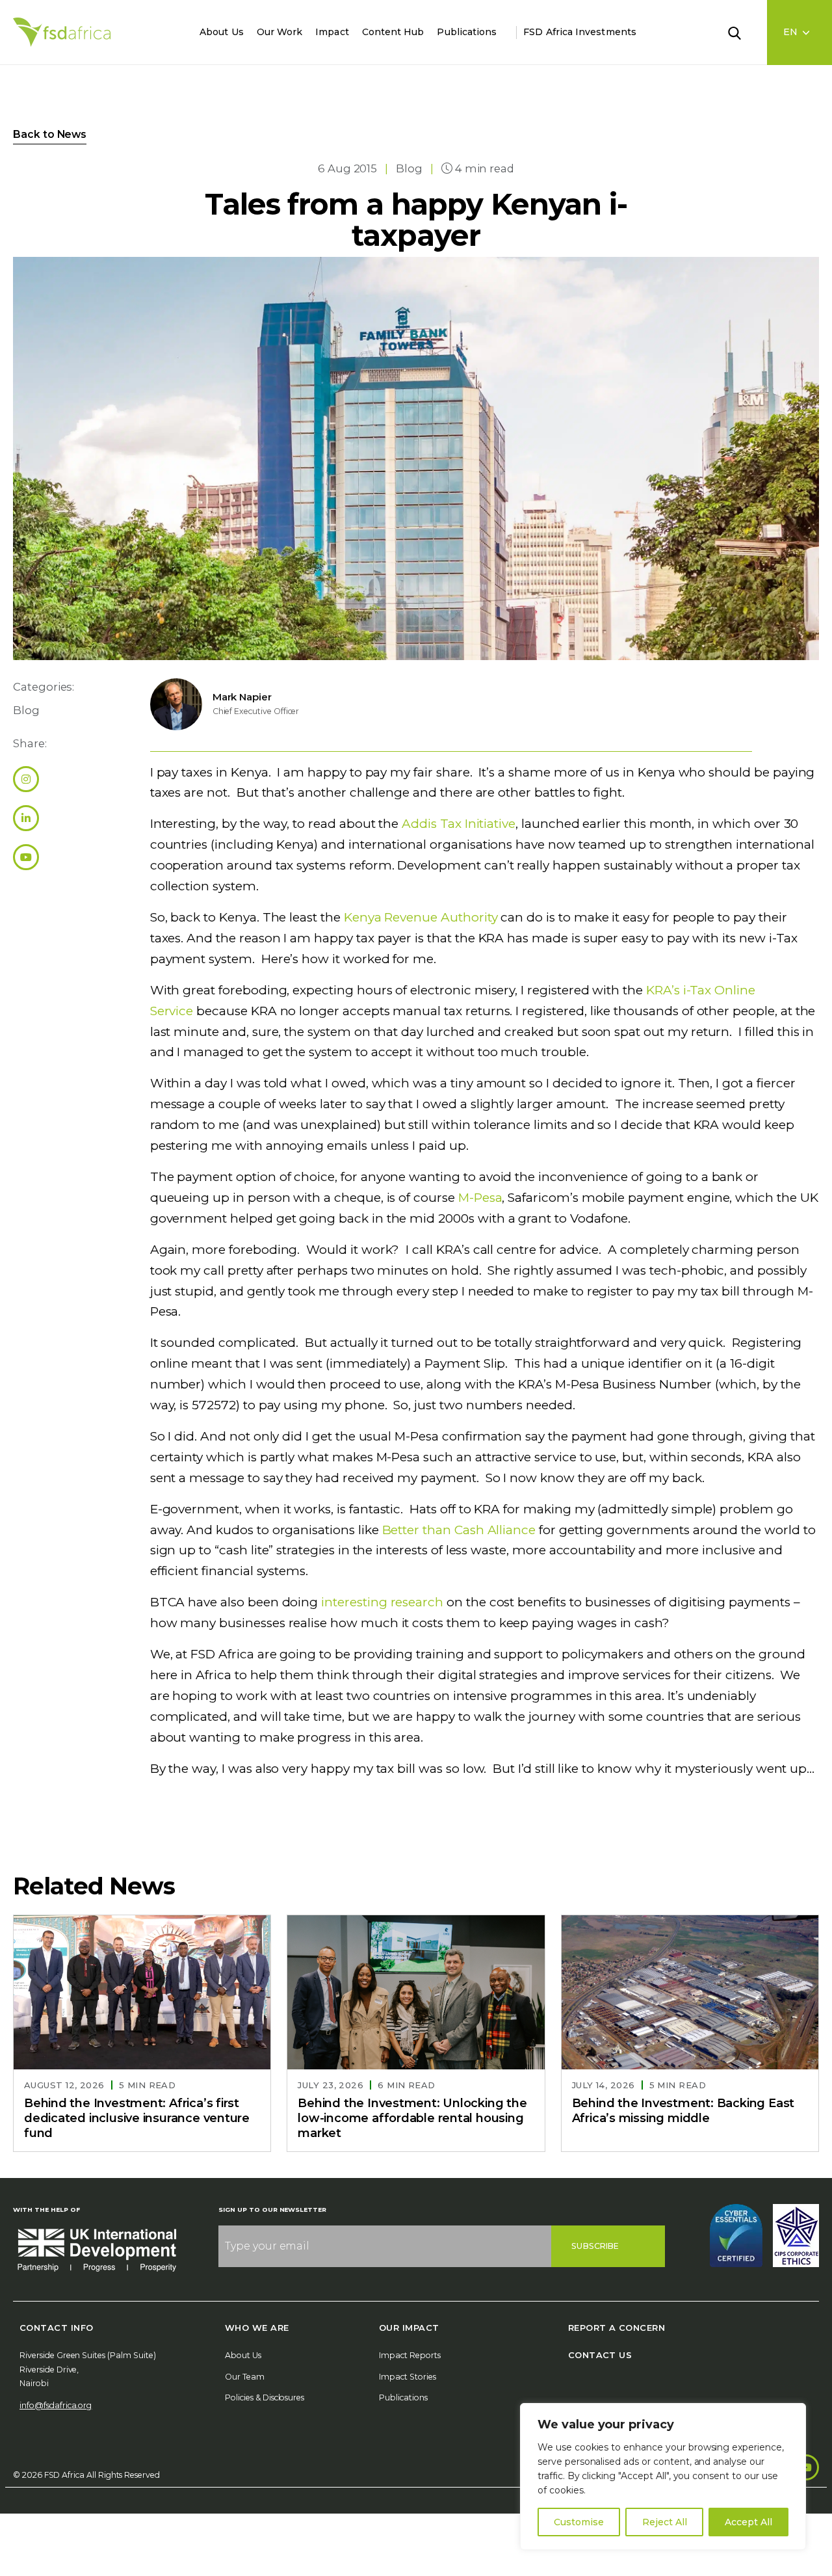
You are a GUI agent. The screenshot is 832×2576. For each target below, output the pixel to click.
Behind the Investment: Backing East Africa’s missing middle (683, 2111)
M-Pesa (480, 1198)
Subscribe (595, 2246)
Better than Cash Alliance (459, 1530)
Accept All (748, 2522)
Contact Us (600, 2355)
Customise (579, 2522)
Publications (467, 32)
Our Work (280, 32)
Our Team (245, 2377)
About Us (222, 32)
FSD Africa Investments (580, 32)
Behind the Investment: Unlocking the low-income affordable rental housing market (412, 2118)
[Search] (742, 32)
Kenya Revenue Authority (421, 917)
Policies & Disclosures (265, 2397)
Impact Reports (410, 2355)
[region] (663, 2476)
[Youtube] (806, 2467)
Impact (332, 32)
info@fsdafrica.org (56, 2405)
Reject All (665, 2522)
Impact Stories (408, 2377)
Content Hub (393, 32)
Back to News (50, 134)
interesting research (382, 1602)
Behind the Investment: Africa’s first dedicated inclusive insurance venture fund (137, 2118)
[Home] (62, 32)
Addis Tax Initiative (459, 824)
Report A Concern (617, 2328)
